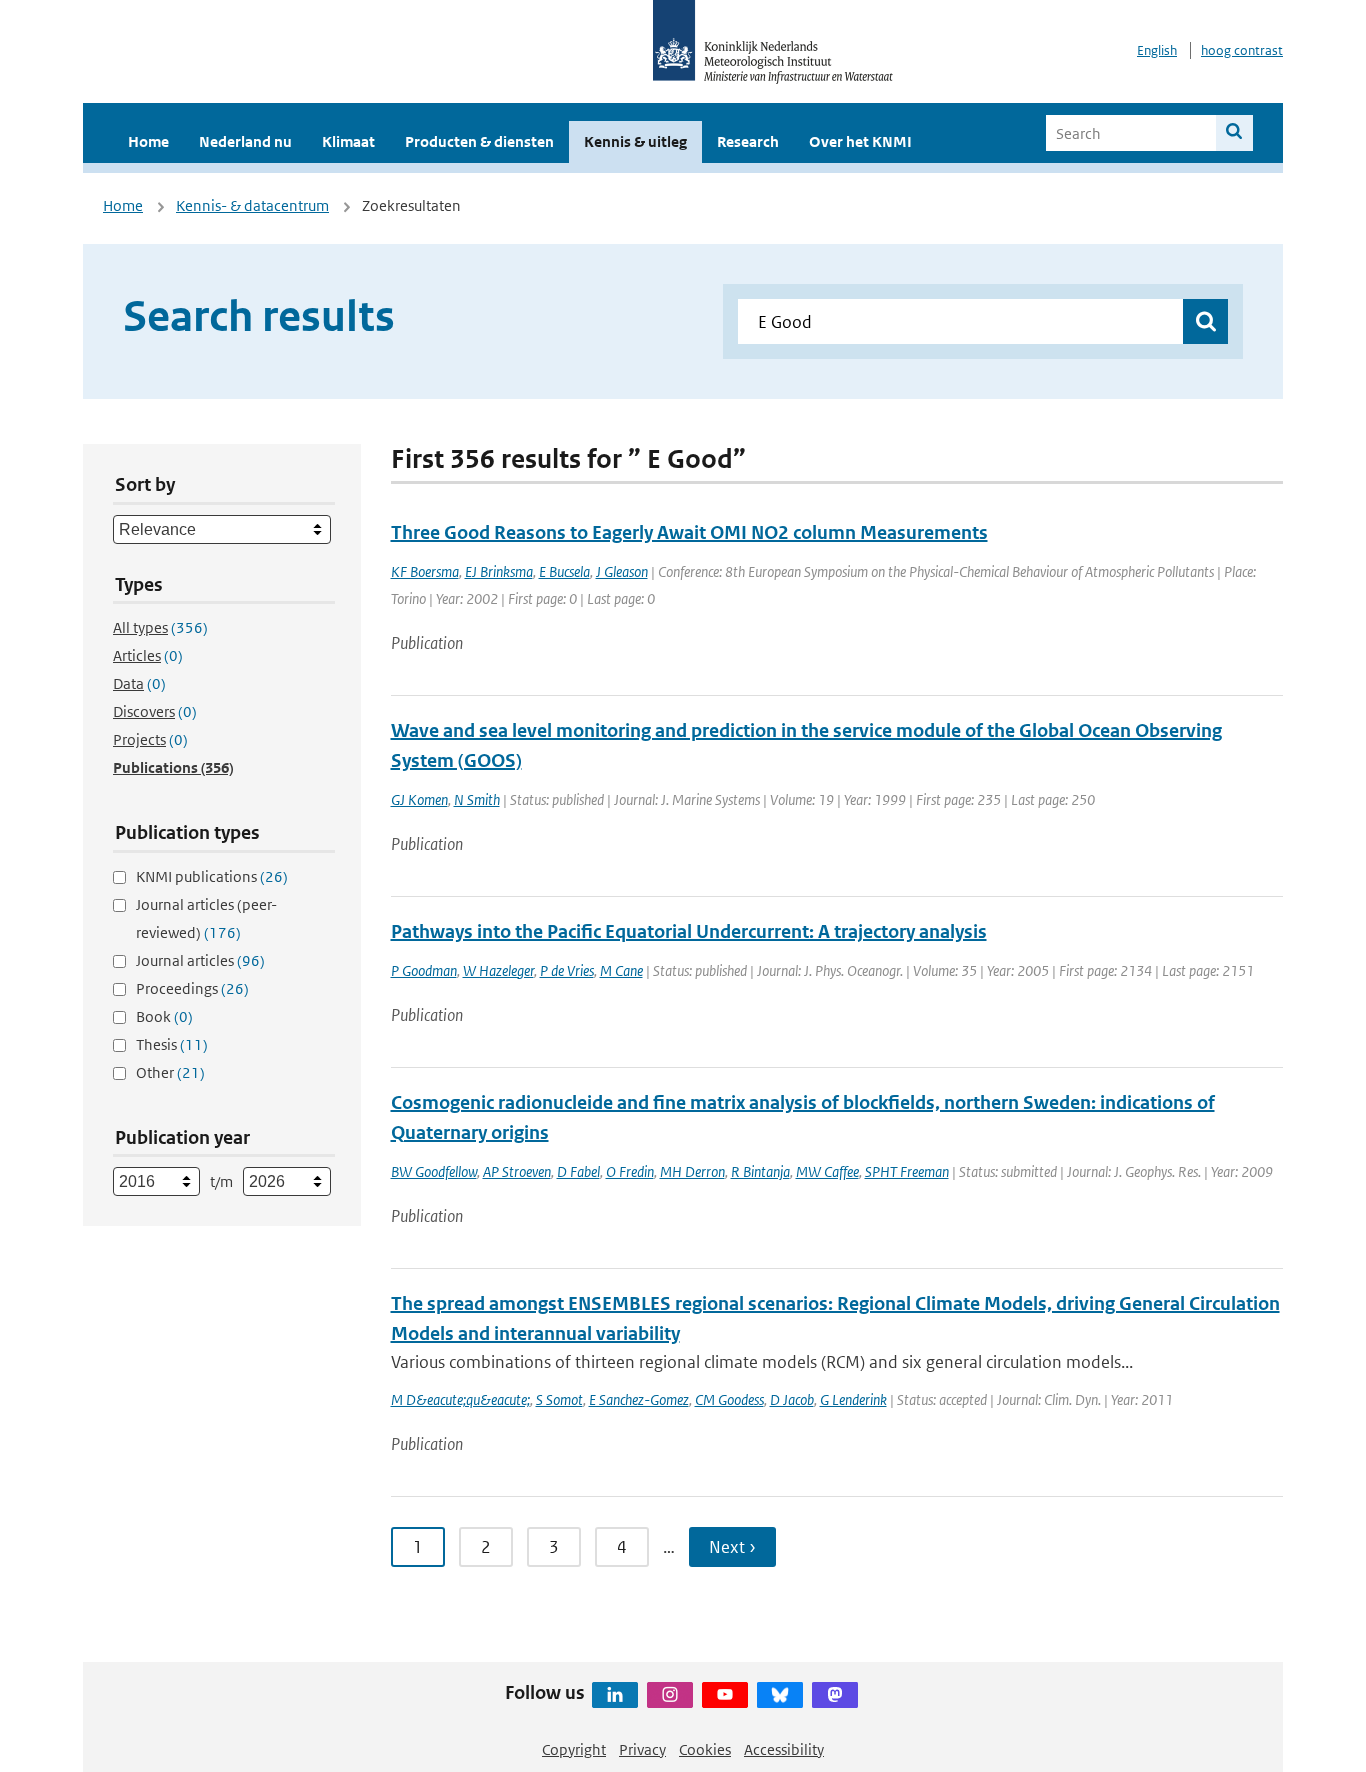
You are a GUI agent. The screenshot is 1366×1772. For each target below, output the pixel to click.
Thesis (172, 1044)
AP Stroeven (517, 1171)
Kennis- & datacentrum (252, 205)
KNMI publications (212, 876)
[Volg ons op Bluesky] (780, 1695)
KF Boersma (425, 571)
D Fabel (578, 1171)
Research (748, 141)
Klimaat (348, 141)
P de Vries (567, 970)
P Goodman (424, 970)
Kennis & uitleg (635, 141)
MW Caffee (827, 1171)
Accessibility (784, 1749)
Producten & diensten (479, 141)
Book (164, 1016)
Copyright (574, 1749)
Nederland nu (245, 141)
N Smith (477, 799)
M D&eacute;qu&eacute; (460, 1399)
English (1157, 50)
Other (170, 1072)
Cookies (705, 1749)
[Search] (1234, 133)
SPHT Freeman (907, 1171)
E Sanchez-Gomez (639, 1399)
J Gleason (622, 571)
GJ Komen (419, 799)
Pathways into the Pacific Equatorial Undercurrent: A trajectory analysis (689, 931)
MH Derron (692, 1171)
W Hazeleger (498, 970)
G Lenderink (853, 1399)
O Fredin (630, 1171)
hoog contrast (1242, 50)
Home (148, 141)
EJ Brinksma (499, 571)
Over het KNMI (860, 141)
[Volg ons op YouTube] (725, 1695)
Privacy (642, 1749)
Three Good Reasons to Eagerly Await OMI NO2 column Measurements (689, 532)
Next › (732, 1547)
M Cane (621, 970)
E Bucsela (564, 571)
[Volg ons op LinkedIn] (615, 1695)
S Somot (559, 1399)
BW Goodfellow (434, 1171)
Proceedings (192, 988)
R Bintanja (760, 1171)
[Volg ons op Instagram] (670, 1695)
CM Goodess (729, 1399)
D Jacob (792, 1399)
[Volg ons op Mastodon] (835, 1695)
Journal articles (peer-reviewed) (206, 918)
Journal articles (200, 960)
